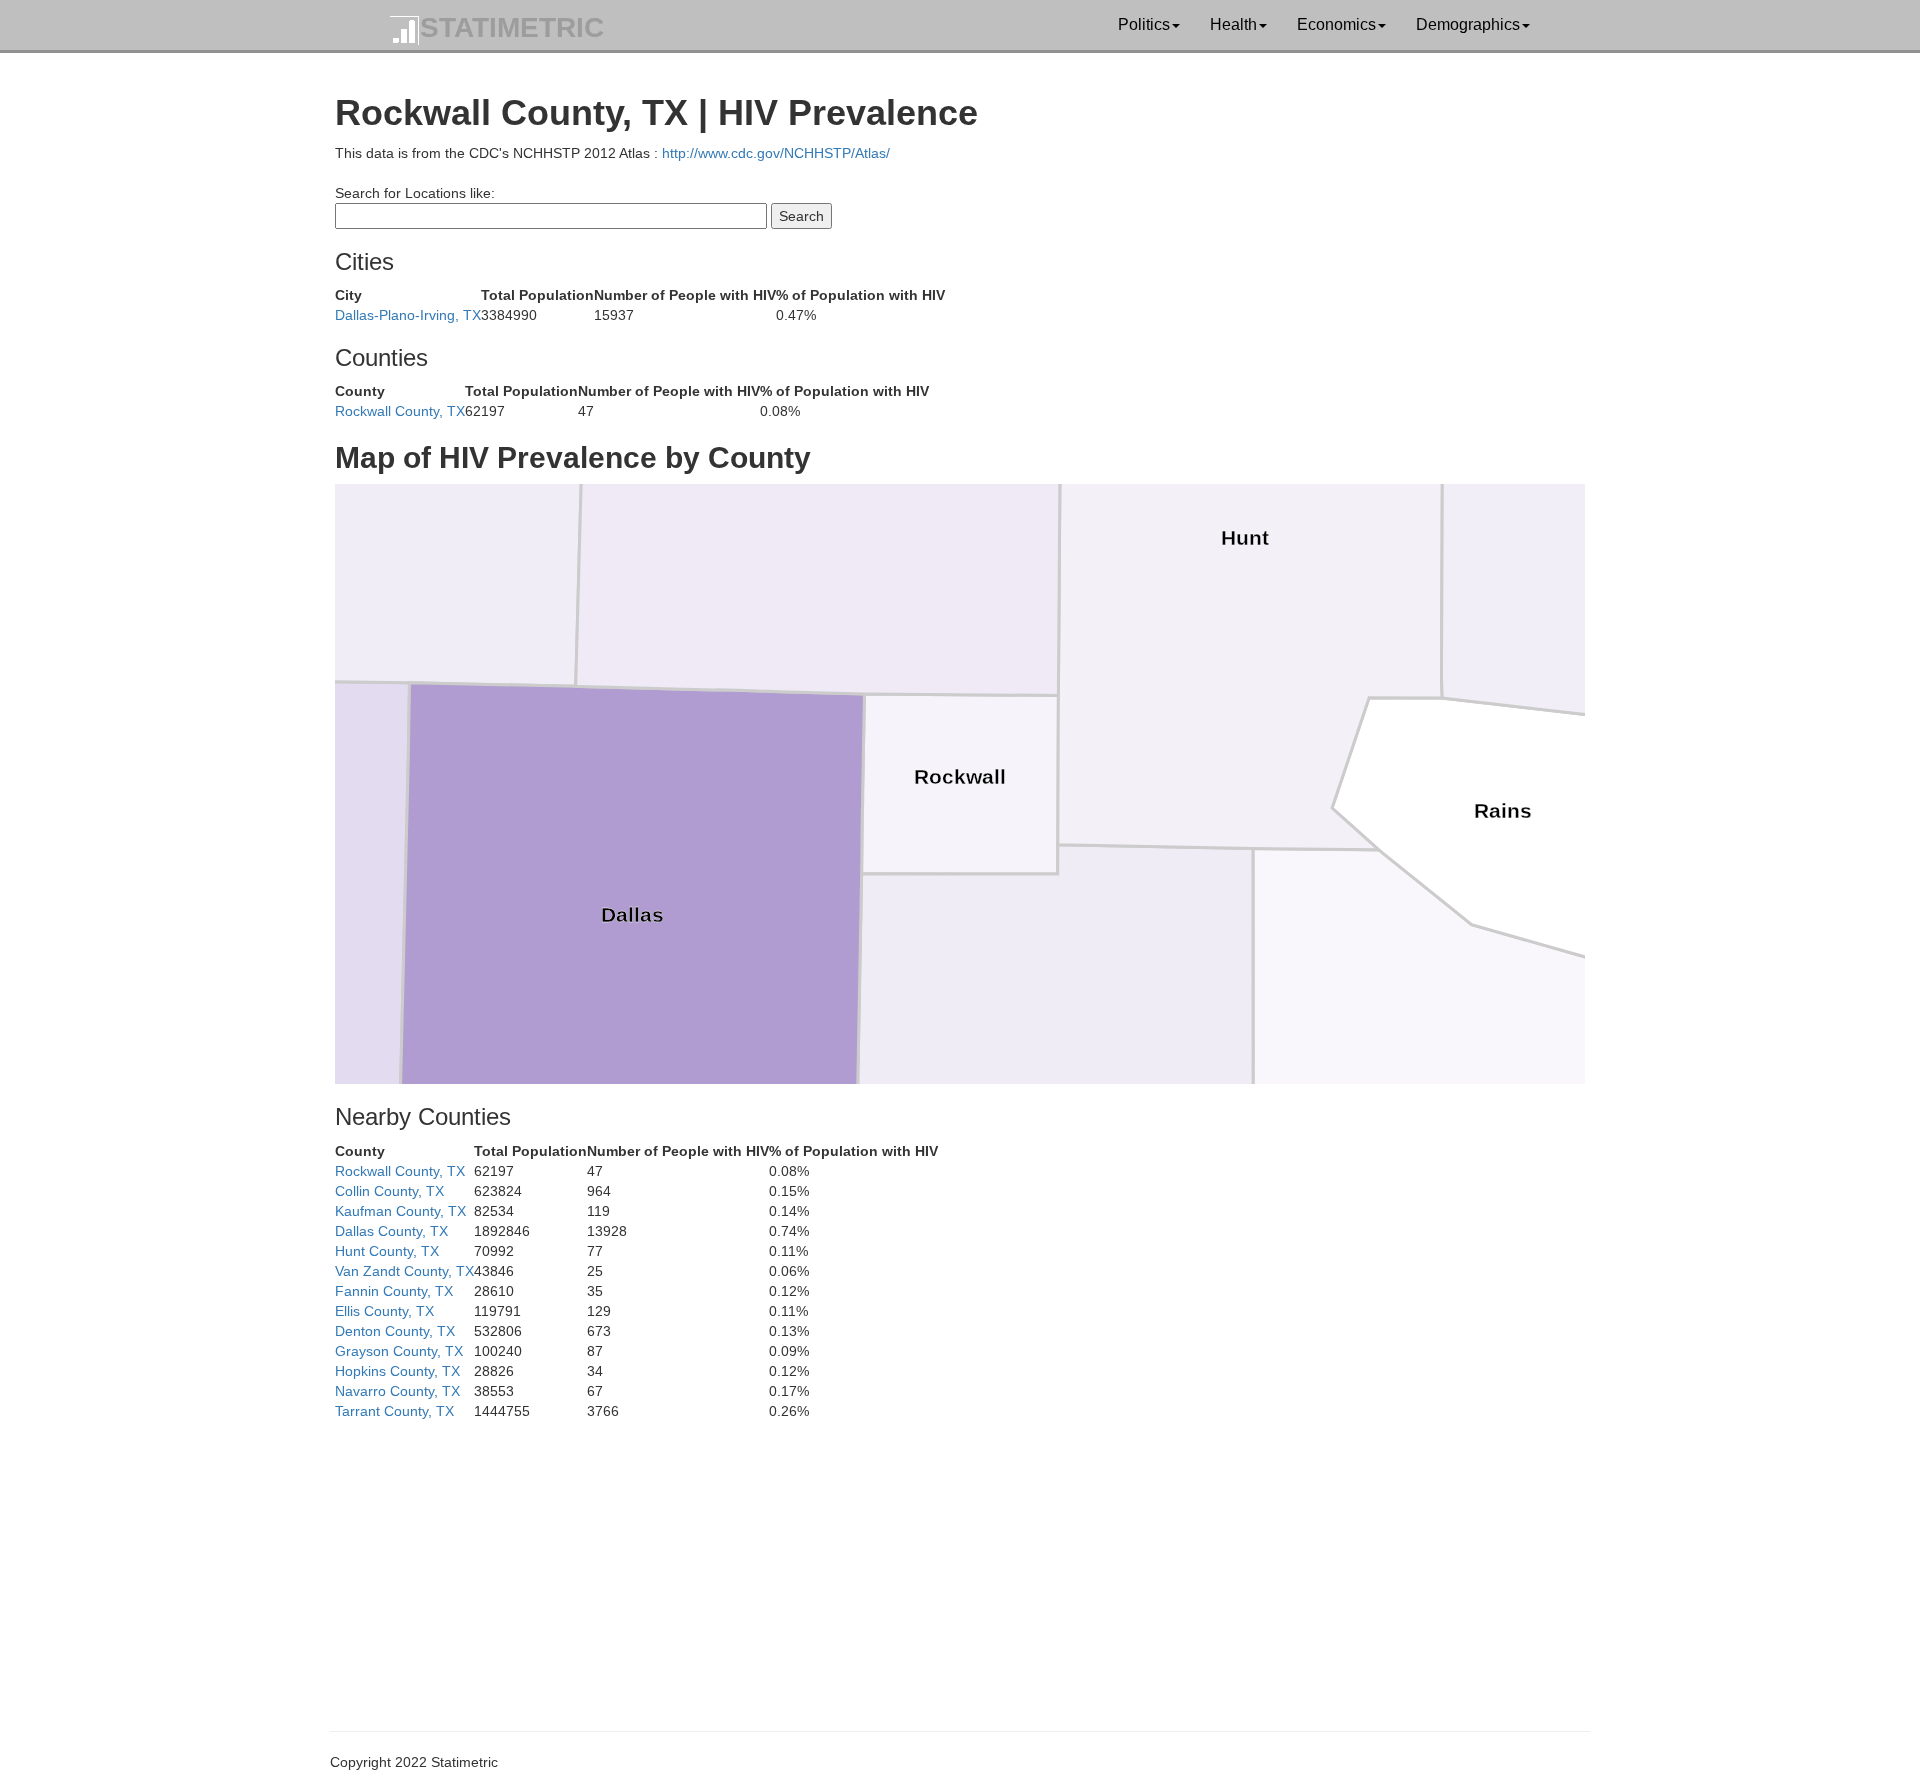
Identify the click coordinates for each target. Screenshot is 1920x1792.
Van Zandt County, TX (404, 1271)
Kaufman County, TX (400, 1211)
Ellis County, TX (384, 1311)
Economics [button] (1336, 24)
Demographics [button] (1468, 24)
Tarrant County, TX (394, 1411)
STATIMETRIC (512, 27)
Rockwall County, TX (400, 411)
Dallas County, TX (391, 1231)
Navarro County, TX (397, 1391)
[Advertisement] (935, 1561)
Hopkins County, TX (397, 1371)
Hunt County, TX (387, 1251)
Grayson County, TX (399, 1351)
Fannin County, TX (394, 1291)
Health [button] (1233, 24)
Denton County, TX (395, 1331)
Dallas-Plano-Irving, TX (408, 315)
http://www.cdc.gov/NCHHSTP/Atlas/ (776, 153)
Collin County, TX (389, 1191)
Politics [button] (1144, 24)
